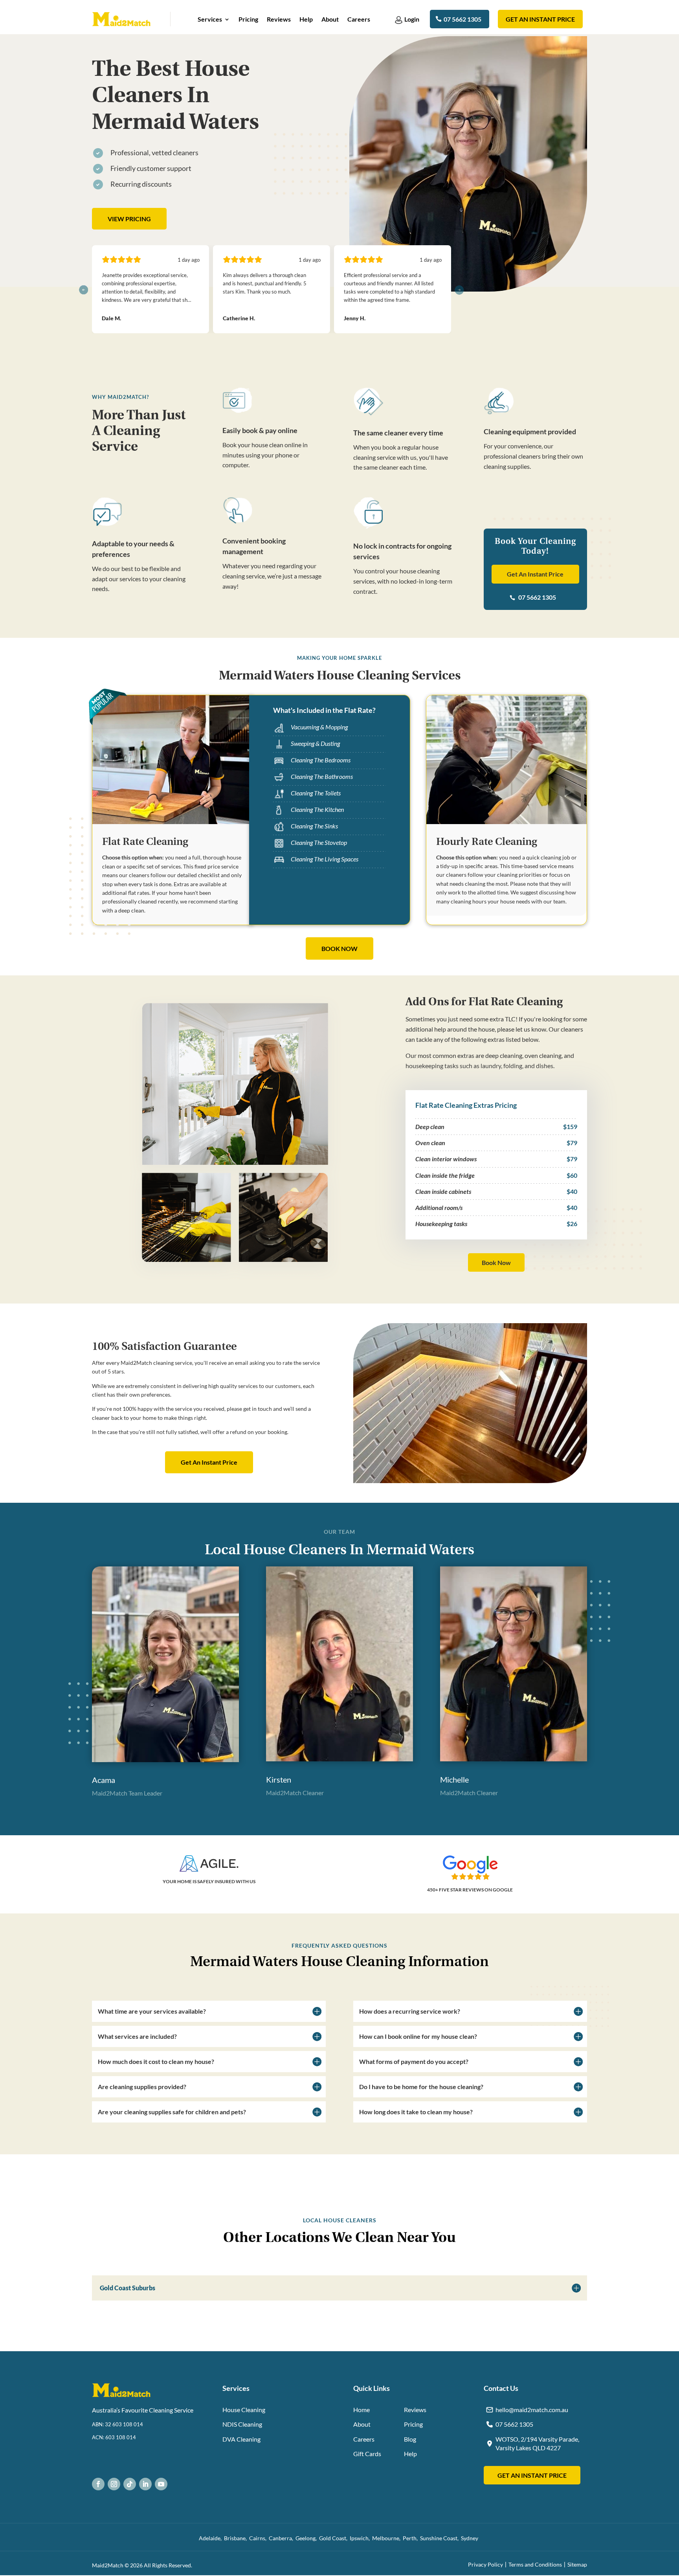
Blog (410, 2439)
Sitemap (577, 2564)
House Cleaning (244, 2410)
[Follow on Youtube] (161, 2484)
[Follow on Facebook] (98, 2484)
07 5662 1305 (462, 19)
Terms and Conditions (535, 2564)
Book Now (496, 1262)
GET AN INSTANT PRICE (532, 2475)
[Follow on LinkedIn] (145, 2484)
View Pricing (129, 219)
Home (362, 2410)
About (330, 20)
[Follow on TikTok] (130, 2484)
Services (210, 20)
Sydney (471, 2538)
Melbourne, (387, 2538)
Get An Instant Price (535, 574)
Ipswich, (361, 2538)
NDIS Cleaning (242, 2424)
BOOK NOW (339, 948)
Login (412, 19)
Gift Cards (367, 2454)
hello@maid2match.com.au (532, 2410)
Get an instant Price (540, 19)
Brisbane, (237, 2538)
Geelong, (307, 2538)
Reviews (279, 20)
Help (306, 20)
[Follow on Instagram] (114, 2484)
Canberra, (282, 2538)
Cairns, (259, 2538)
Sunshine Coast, (440, 2538)
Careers (359, 20)
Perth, (411, 2538)
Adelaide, (211, 2538)
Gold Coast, (334, 2538)
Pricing (248, 20)
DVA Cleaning (241, 2439)
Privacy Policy (485, 2564)
